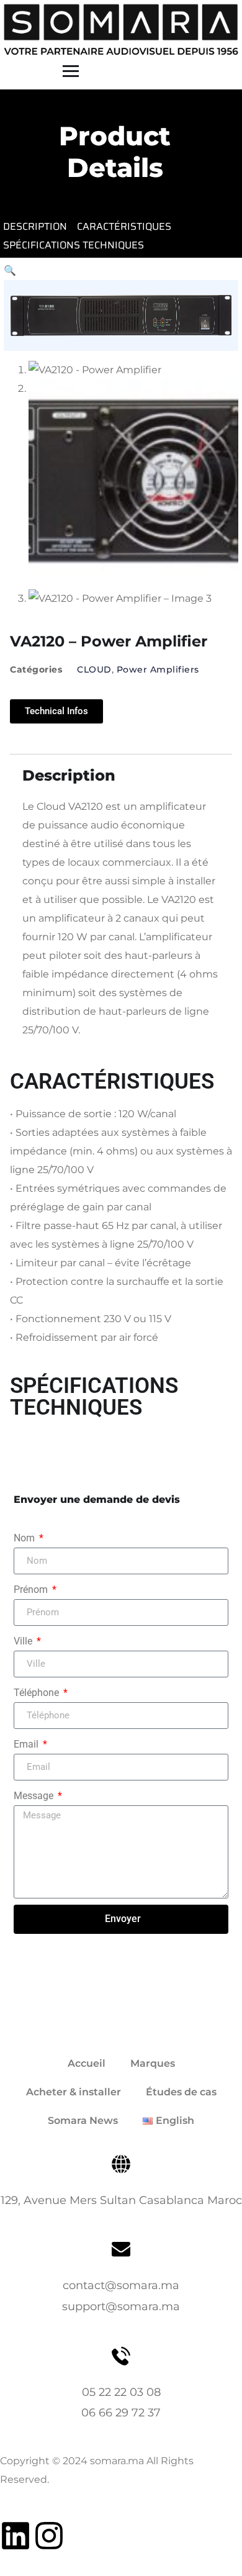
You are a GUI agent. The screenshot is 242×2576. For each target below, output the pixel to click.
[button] (10, 270)
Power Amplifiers (158, 669)
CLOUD (94, 669)
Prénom (32, 1590)
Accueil (87, 2063)
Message (35, 1796)
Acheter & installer (74, 2092)
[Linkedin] (16, 2536)
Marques (153, 2063)
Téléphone (38, 1693)
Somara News (83, 2120)
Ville (24, 1641)
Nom (25, 1538)
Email (27, 1744)
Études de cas (181, 2092)
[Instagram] (49, 2536)
